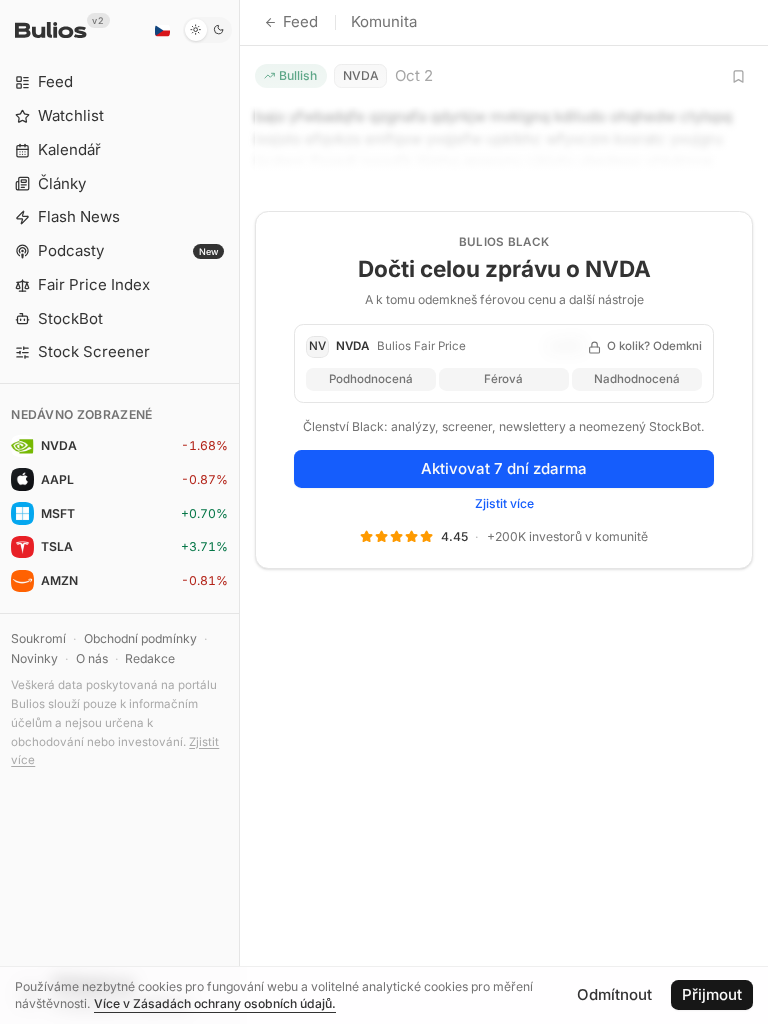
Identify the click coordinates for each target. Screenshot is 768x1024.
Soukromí (38, 638)
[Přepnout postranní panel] (239, 512)
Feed (300, 21)
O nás (92, 658)
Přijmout (712, 994)
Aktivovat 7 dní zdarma (504, 468)
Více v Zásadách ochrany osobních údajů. (215, 1003)
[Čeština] (162, 30)
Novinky (34, 658)
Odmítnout (614, 994)
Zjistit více (504, 503)
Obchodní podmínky (140, 638)
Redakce (150, 658)
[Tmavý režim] (207, 30)
